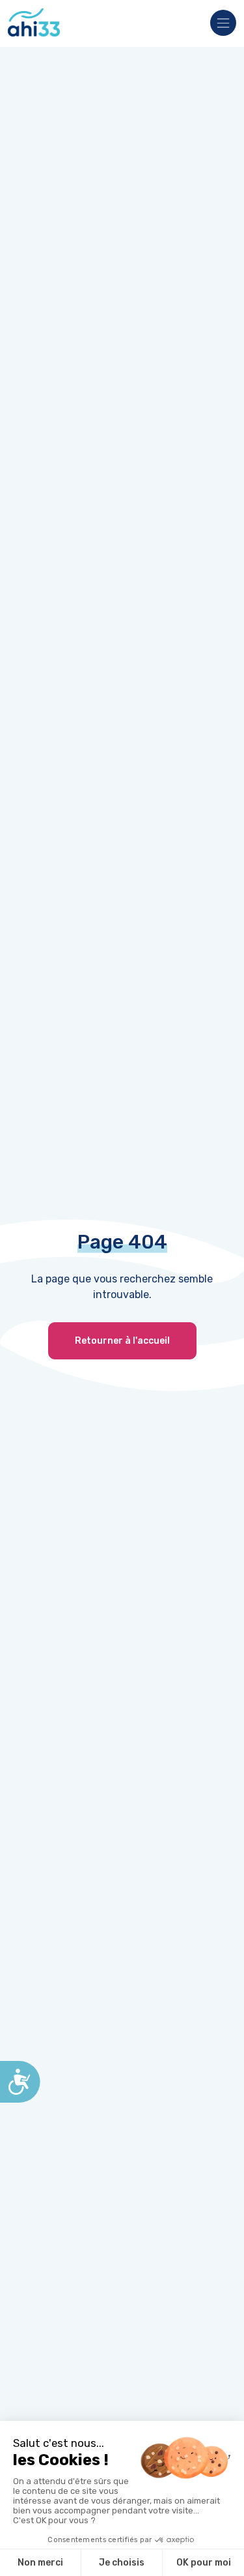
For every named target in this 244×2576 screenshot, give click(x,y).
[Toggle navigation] (219, 24)
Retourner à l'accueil (122, 1341)
